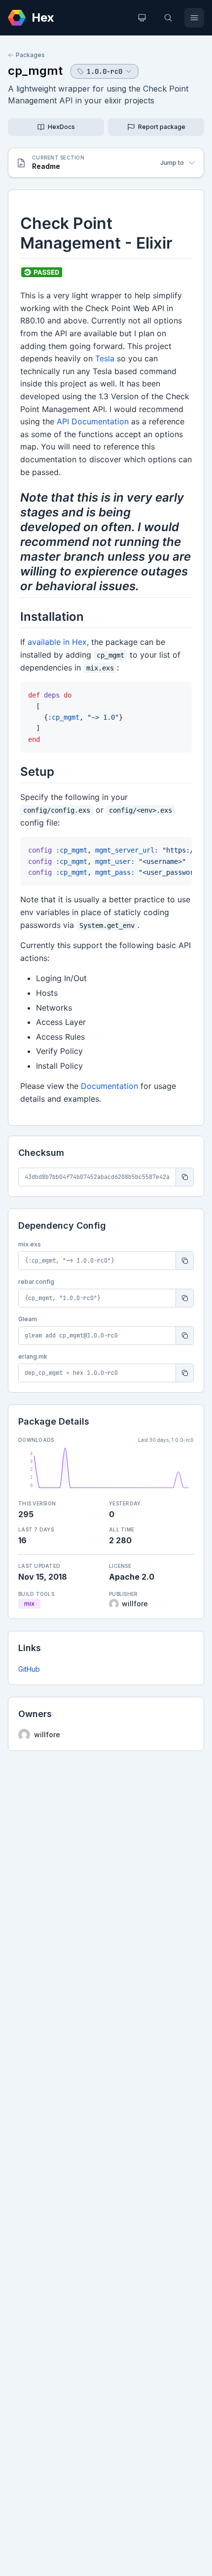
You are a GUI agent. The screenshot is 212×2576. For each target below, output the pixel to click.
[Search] (168, 18)
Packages (30, 55)
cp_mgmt (35, 71)
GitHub (29, 1669)
